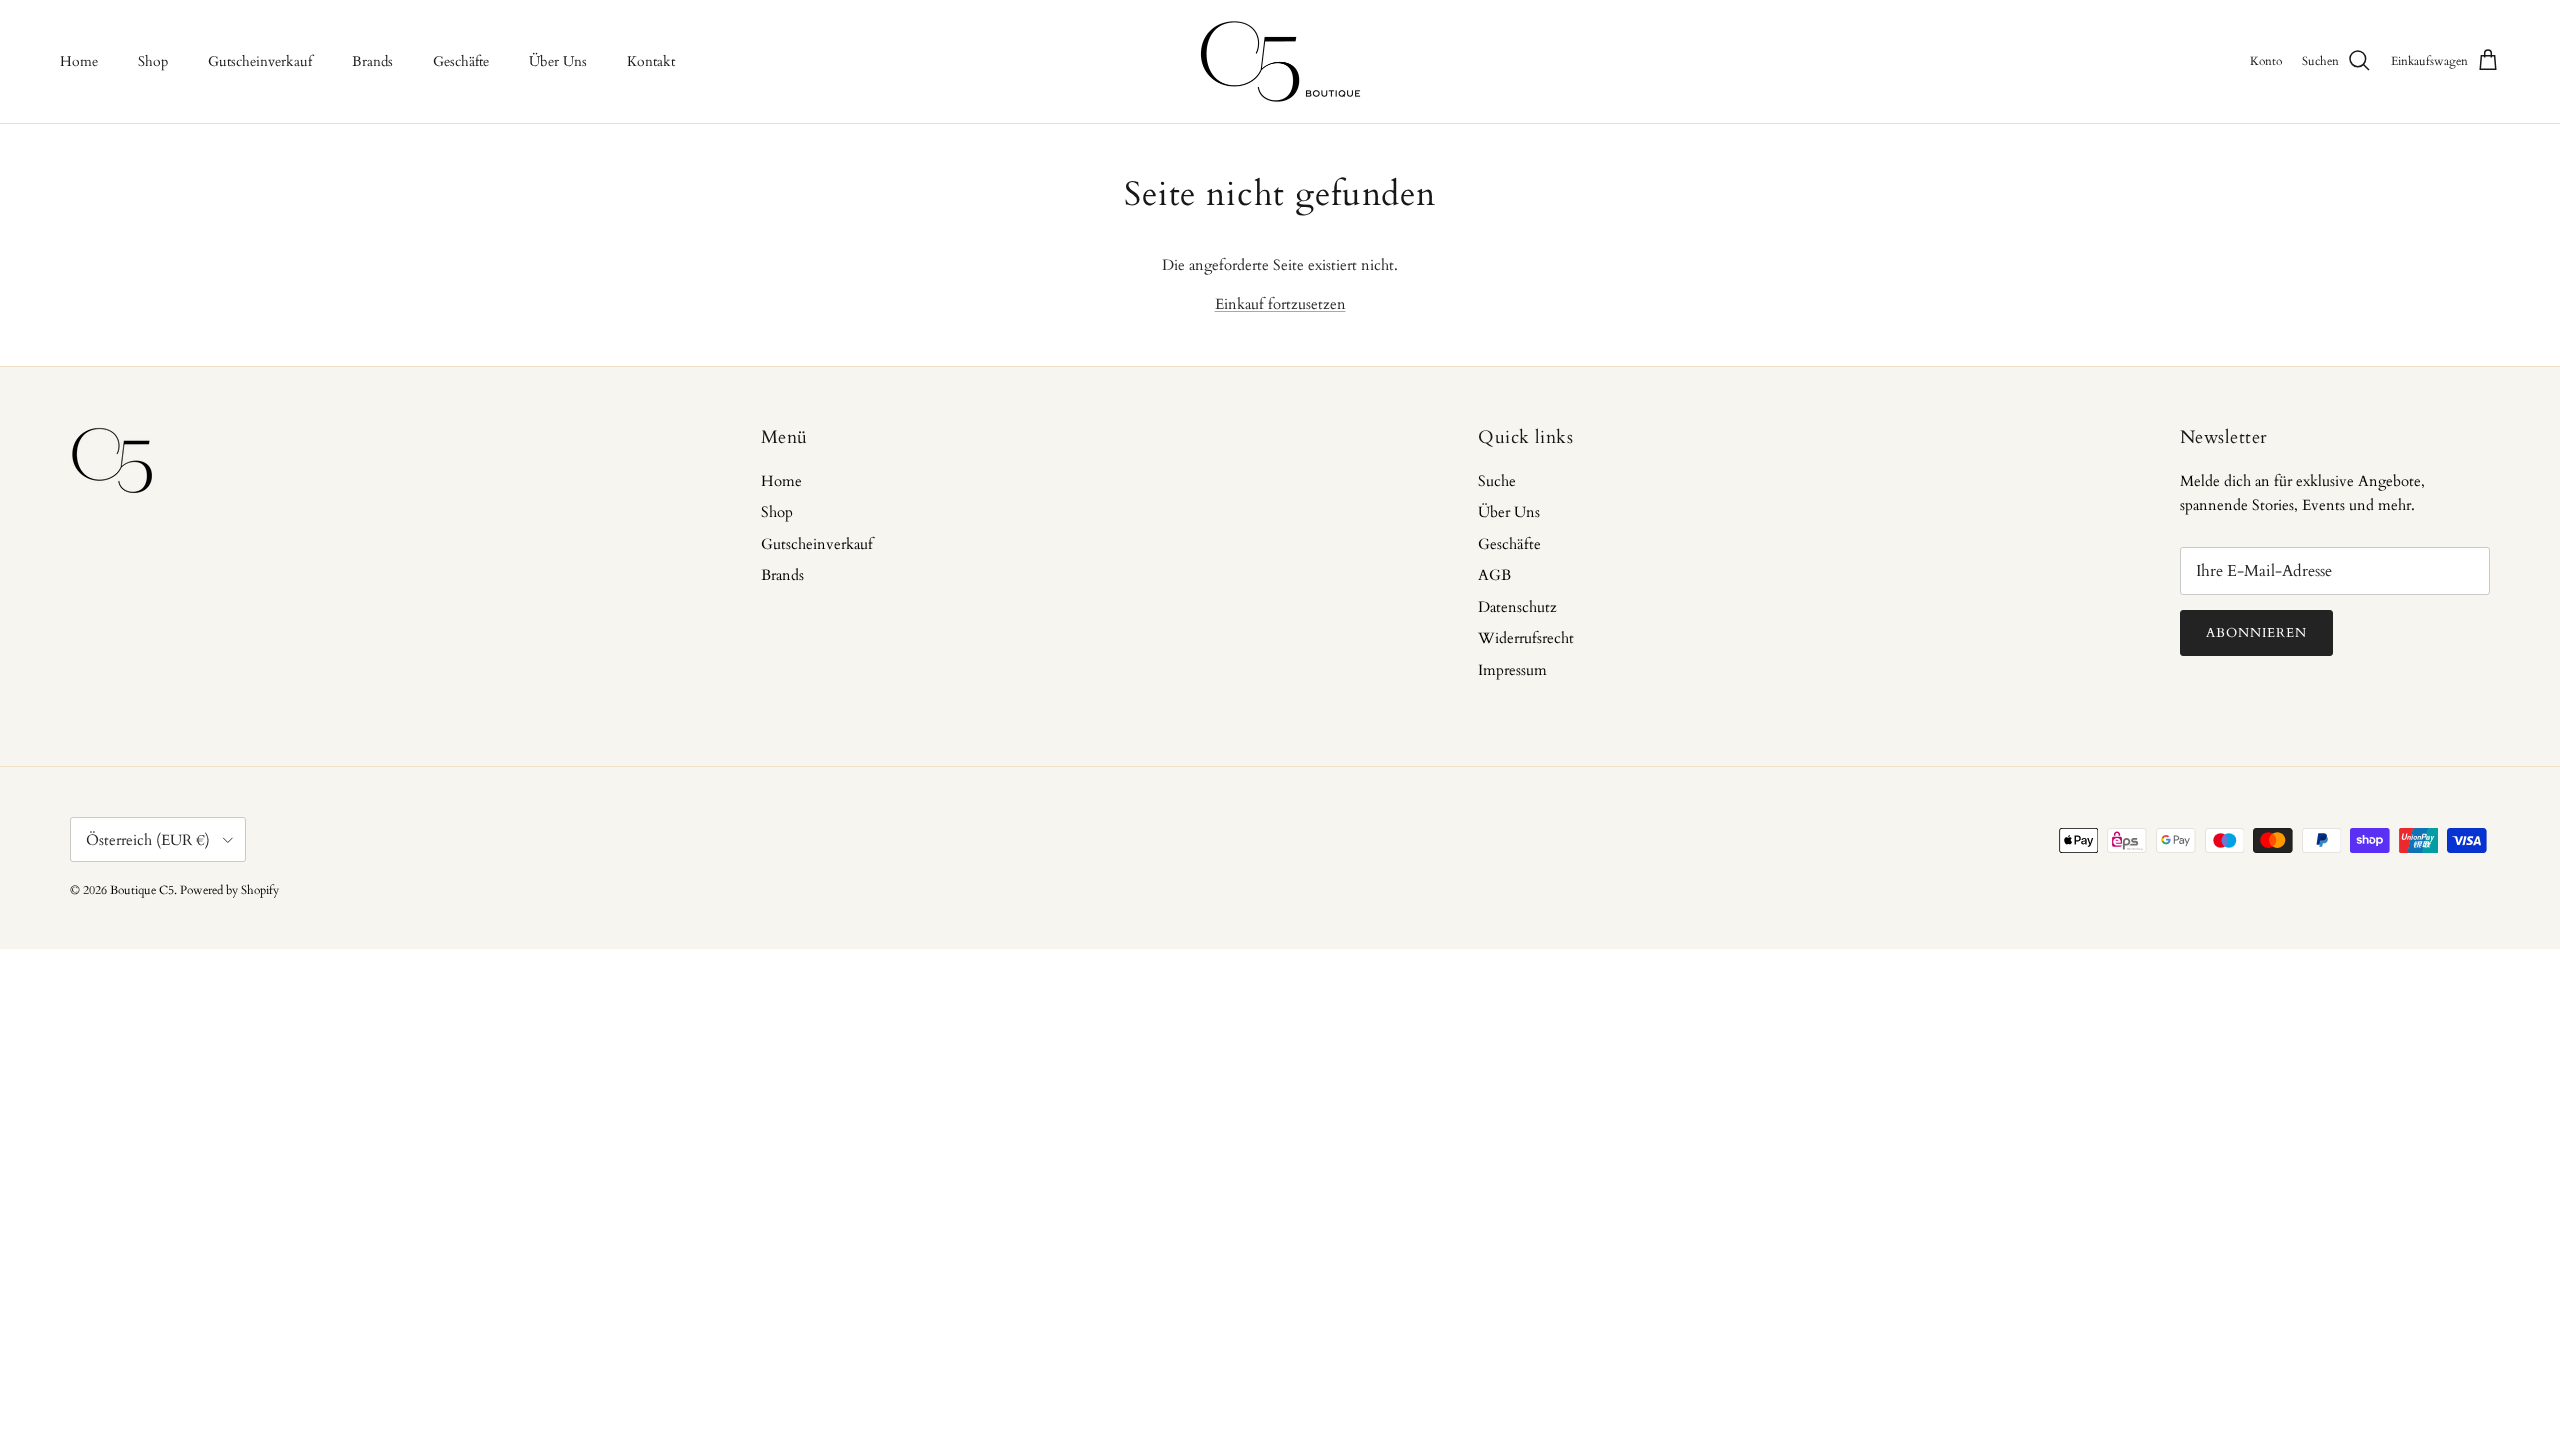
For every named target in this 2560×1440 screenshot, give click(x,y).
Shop (153, 61)
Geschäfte (461, 61)
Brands (372, 61)
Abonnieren (2256, 633)
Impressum (1512, 670)
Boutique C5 (142, 890)
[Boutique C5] (1280, 61)
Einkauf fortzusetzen (1280, 304)
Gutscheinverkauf (260, 61)
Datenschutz (1517, 607)
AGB (1494, 575)
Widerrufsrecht (1526, 638)
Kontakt (651, 61)
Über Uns (558, 61)
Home (79, 61)
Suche (1497, 481)
